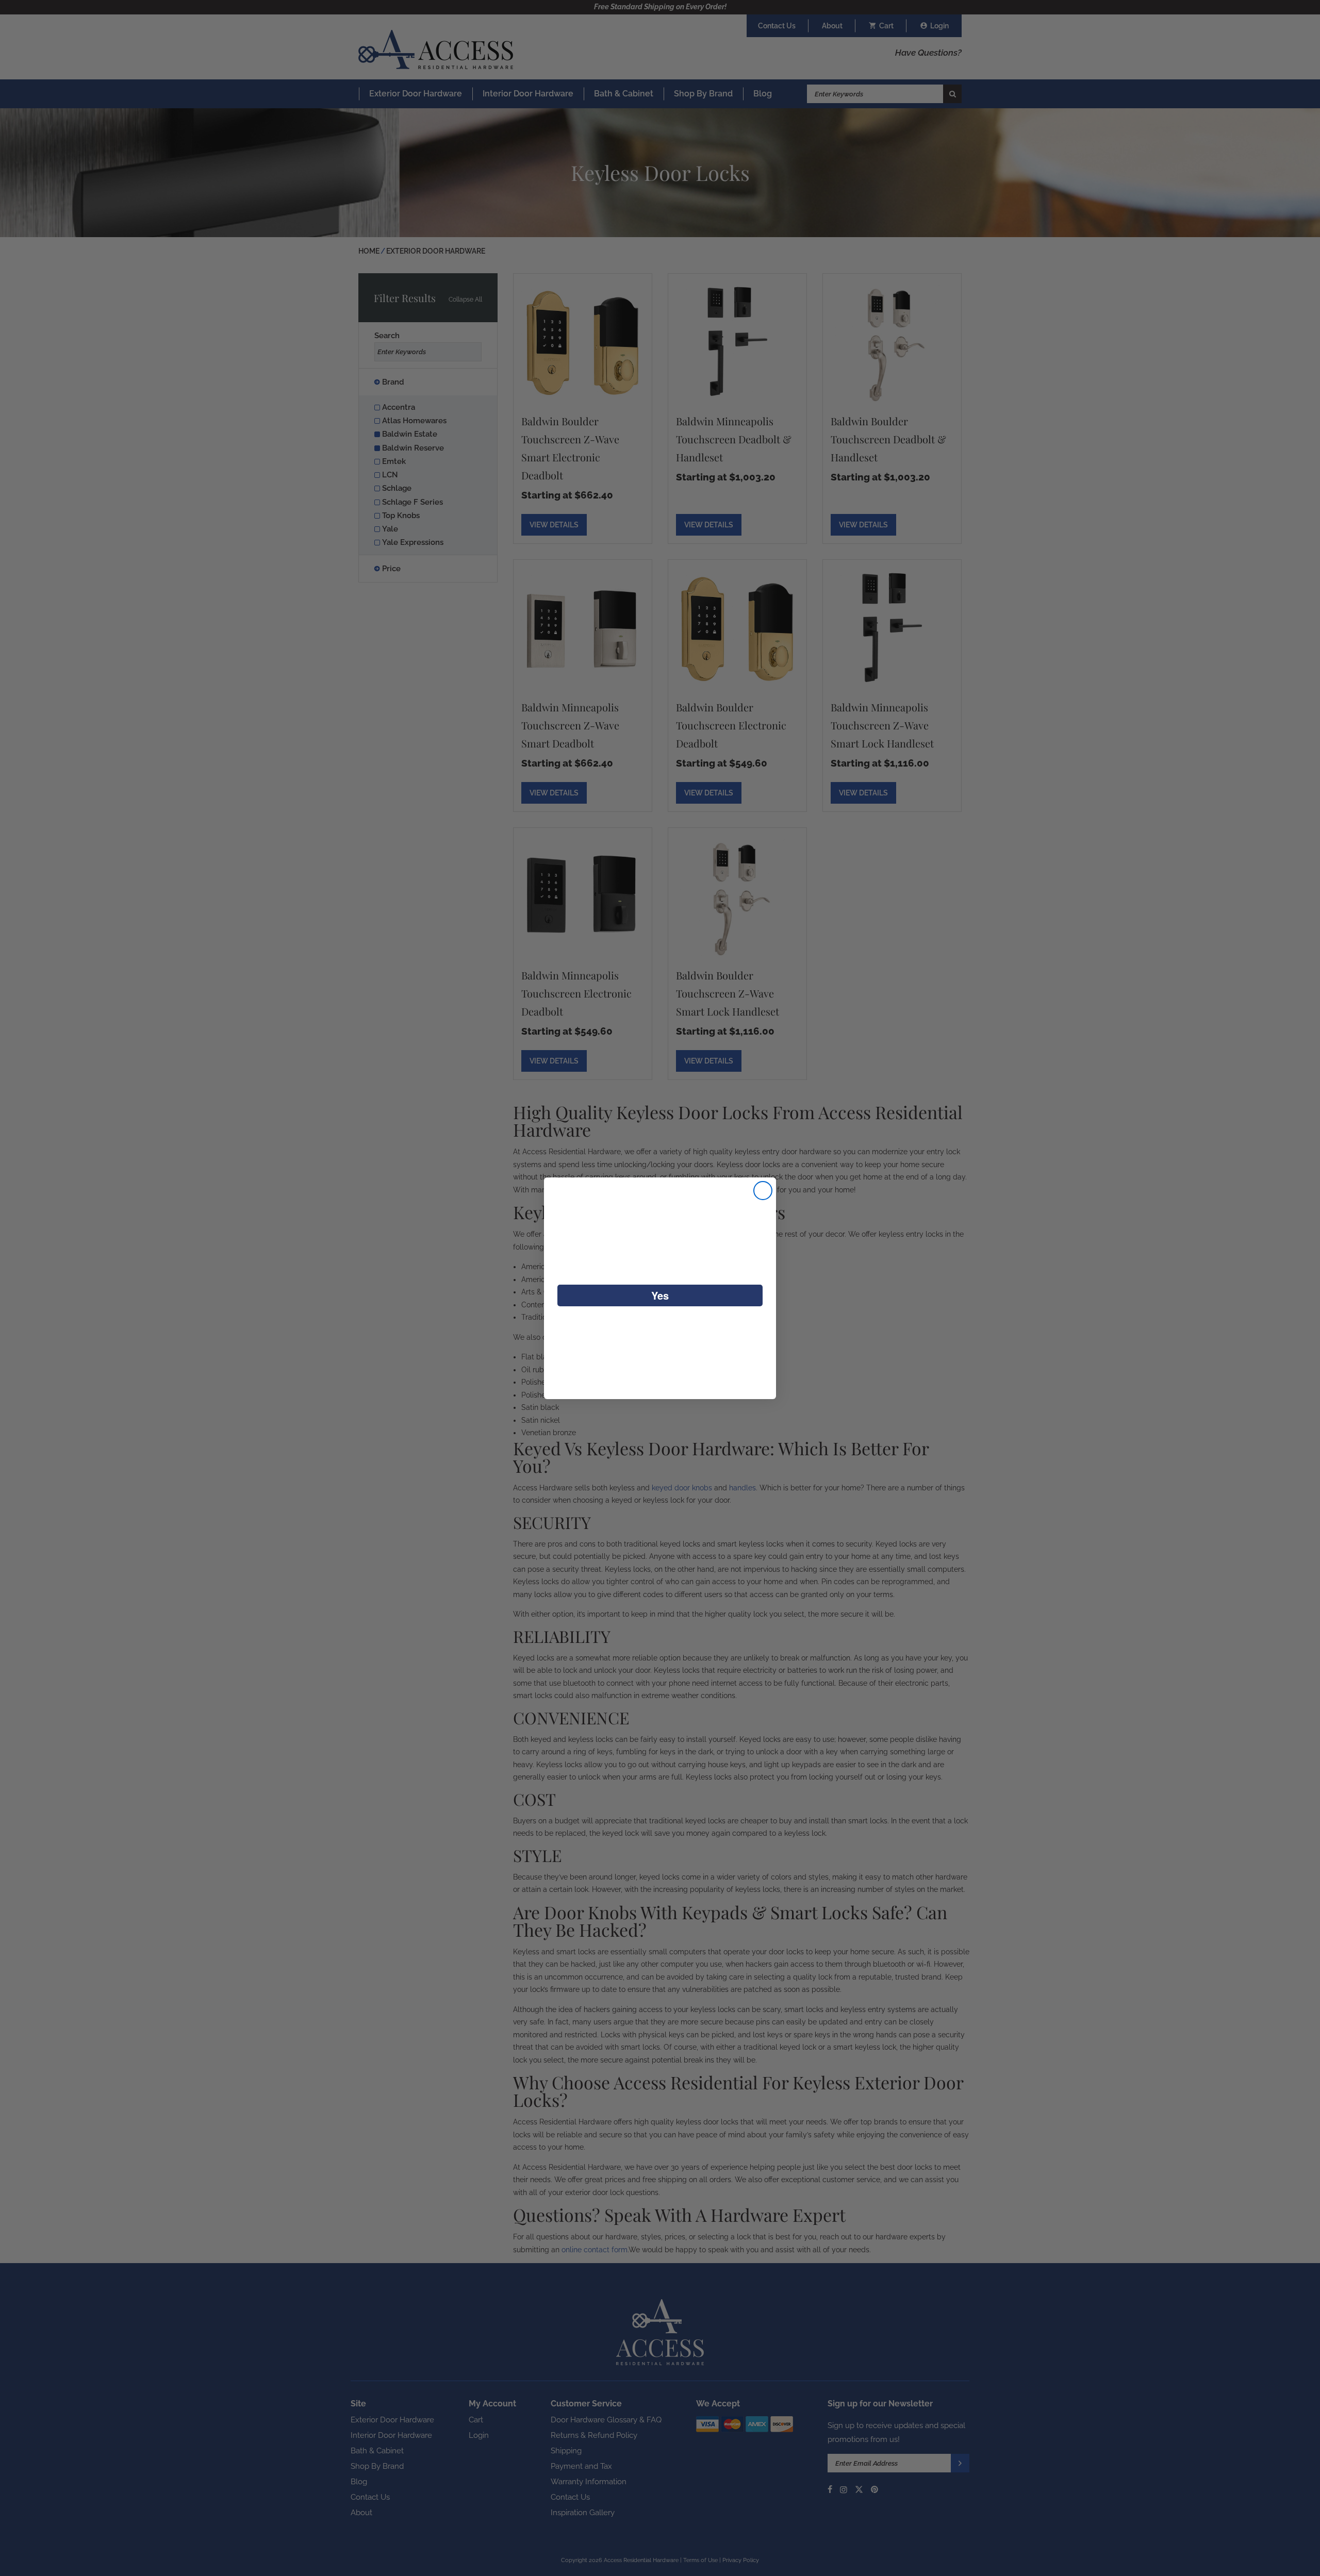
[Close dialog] (763, 1191)
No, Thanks (660, 1329)
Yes (660, 1295)
